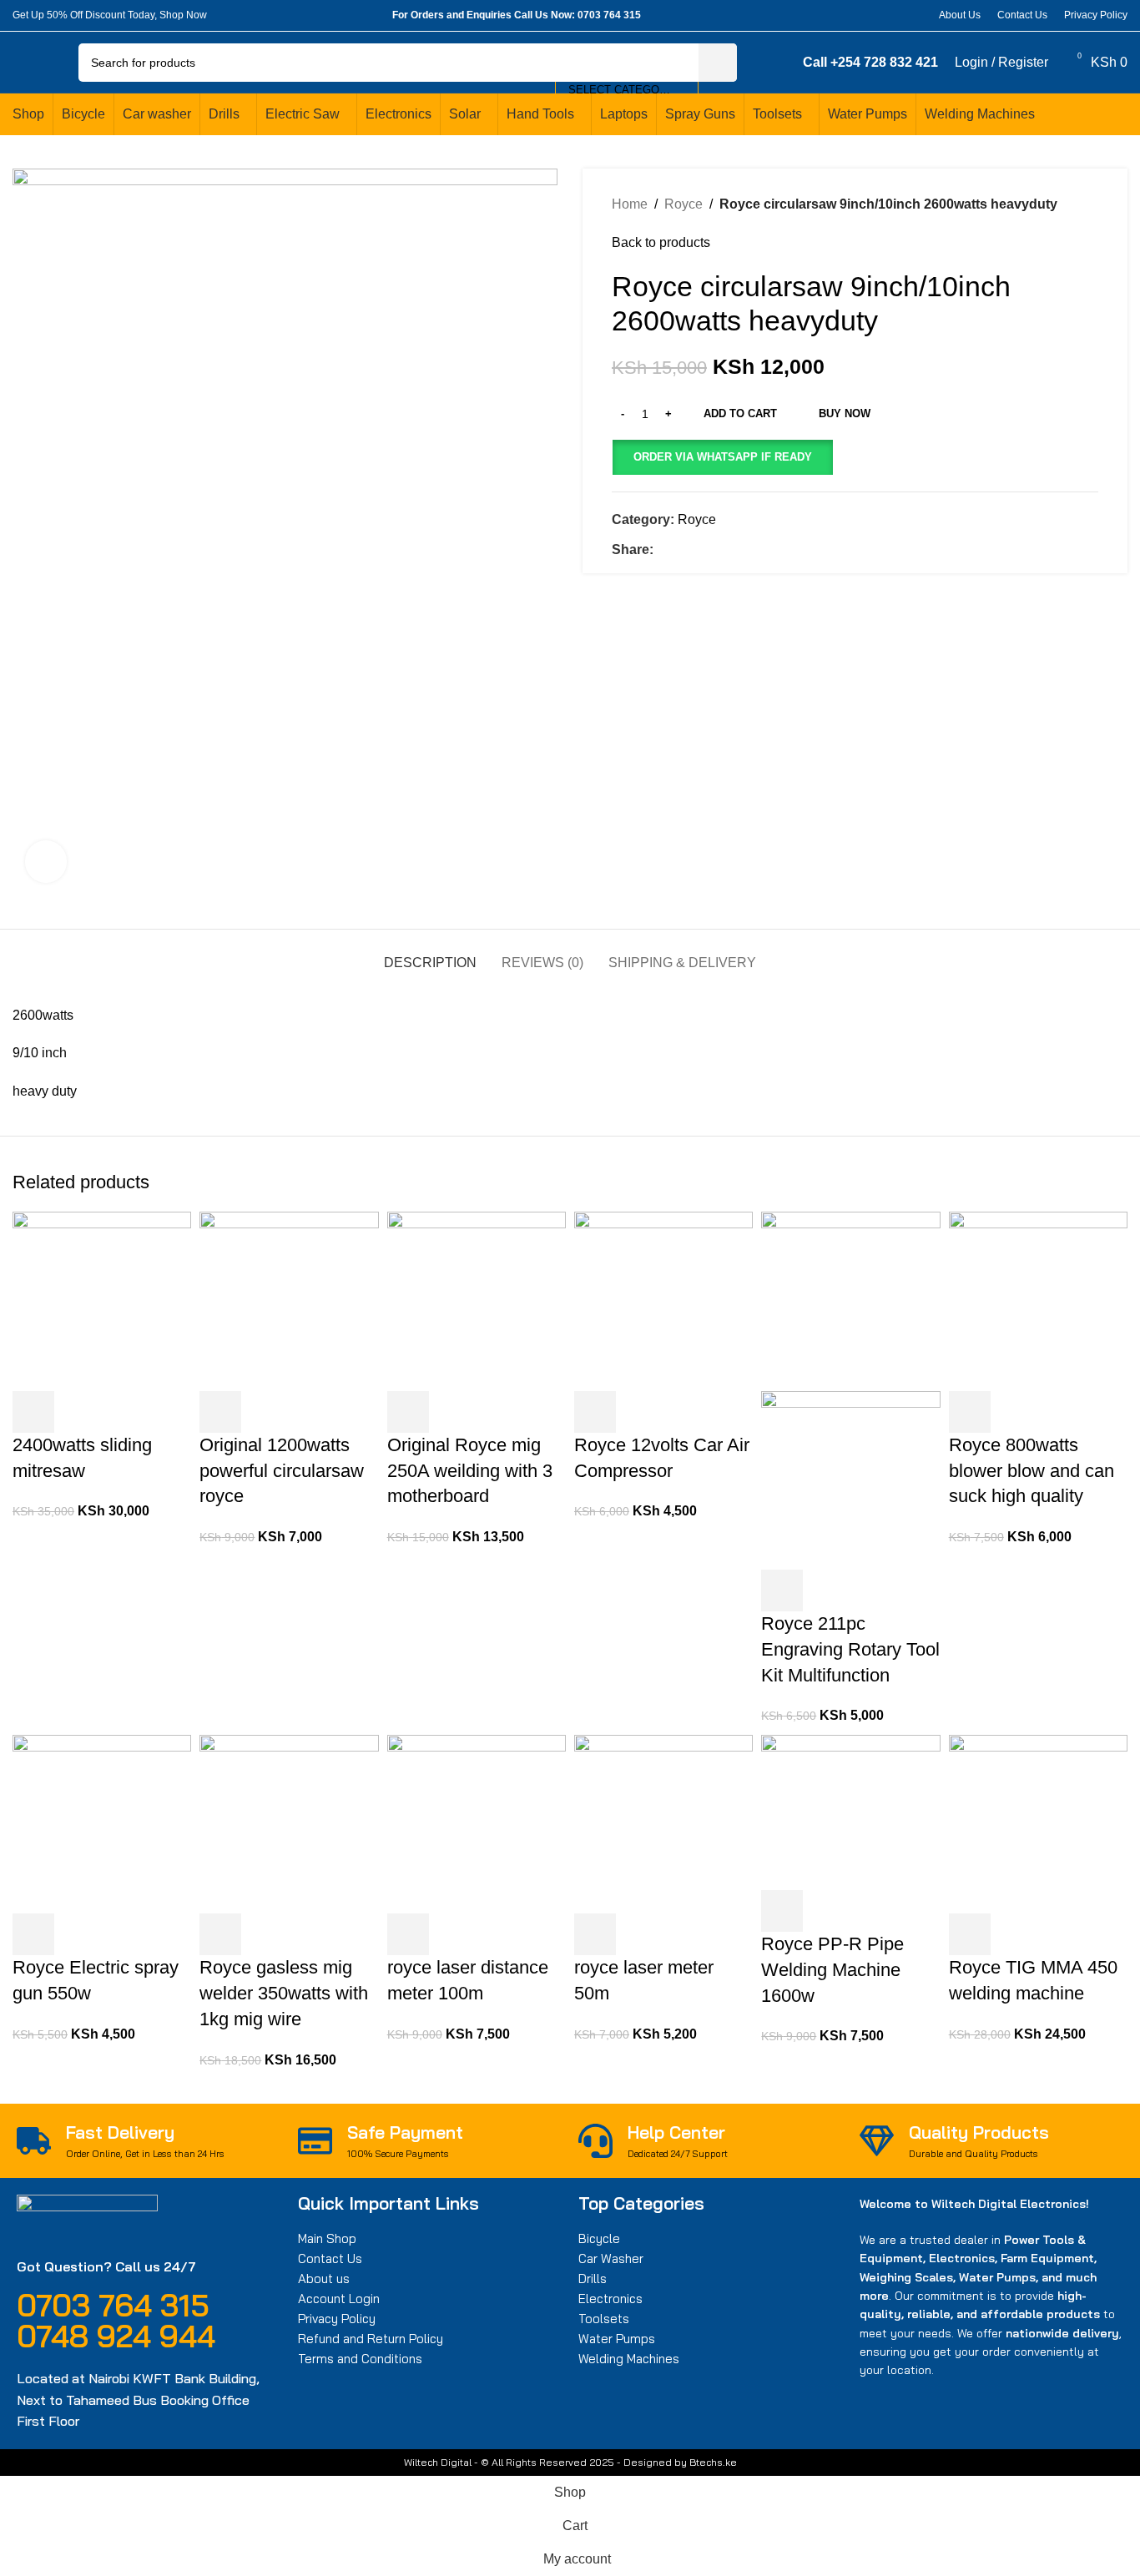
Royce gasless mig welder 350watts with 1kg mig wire (284, 1993)
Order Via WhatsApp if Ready (723, 457)
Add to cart (740, 413)
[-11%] (289, 1823)
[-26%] (663, 1823)
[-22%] (289, 1301)
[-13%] (1038, 1823)
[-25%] (663, 1301)
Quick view (78, 1412)
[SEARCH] (718, 63)
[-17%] (477, 1823)
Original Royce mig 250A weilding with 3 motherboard (470, 1471)
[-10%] (477, 1301)
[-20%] (1038, 1301)
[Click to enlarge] (46, 861)
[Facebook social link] (836, 15)
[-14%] (102, 1301)
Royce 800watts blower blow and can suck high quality (1032, 1471)
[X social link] (855, 15)
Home (630, 204)
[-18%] (102, 1823)
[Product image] (850, 1479)
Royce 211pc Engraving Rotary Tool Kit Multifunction (850, 1649)
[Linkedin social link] (893, 15)
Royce (683, 204)
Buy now (845, 413)
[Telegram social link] (913, 15)
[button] (722, 457)
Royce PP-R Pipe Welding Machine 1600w (832, 1970)
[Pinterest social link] (874, 15)
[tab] (430, 954)
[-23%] (850, 1301)
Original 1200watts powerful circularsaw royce (282, 1471)
